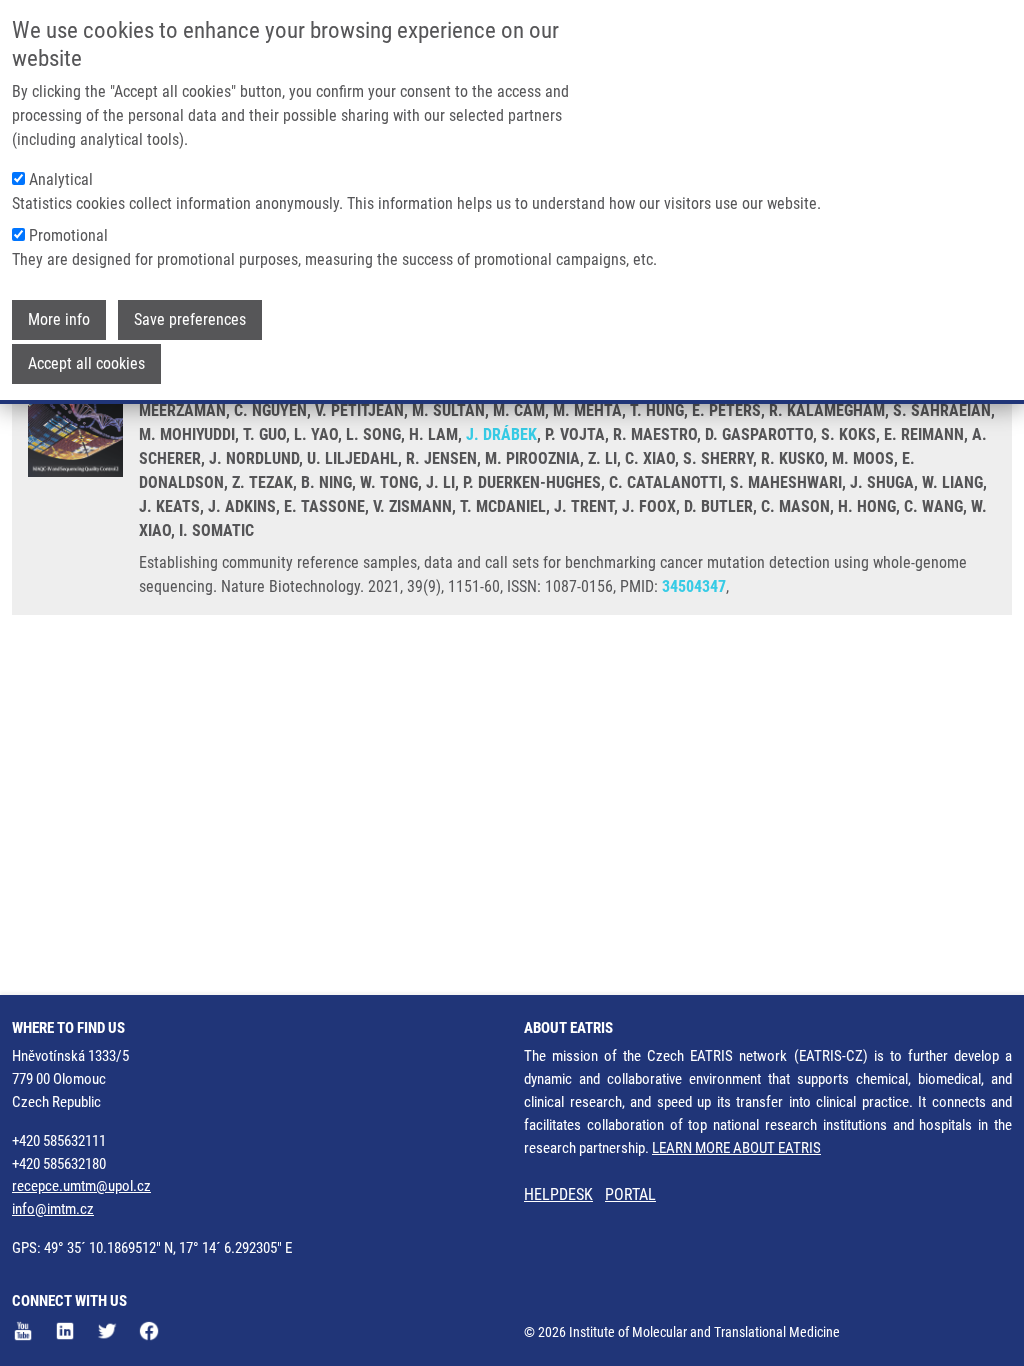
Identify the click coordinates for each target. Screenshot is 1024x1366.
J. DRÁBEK (501, 434)
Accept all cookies (86, 363)
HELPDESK (558, 1194)
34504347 (694, 586)
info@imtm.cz (53, 1209)
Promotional (68, 235)
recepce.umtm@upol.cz (81, 1186)
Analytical (61, 179)
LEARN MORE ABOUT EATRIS (736, 1148)
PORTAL (630, 1194)
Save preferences (190, 319)
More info (59, 319)
